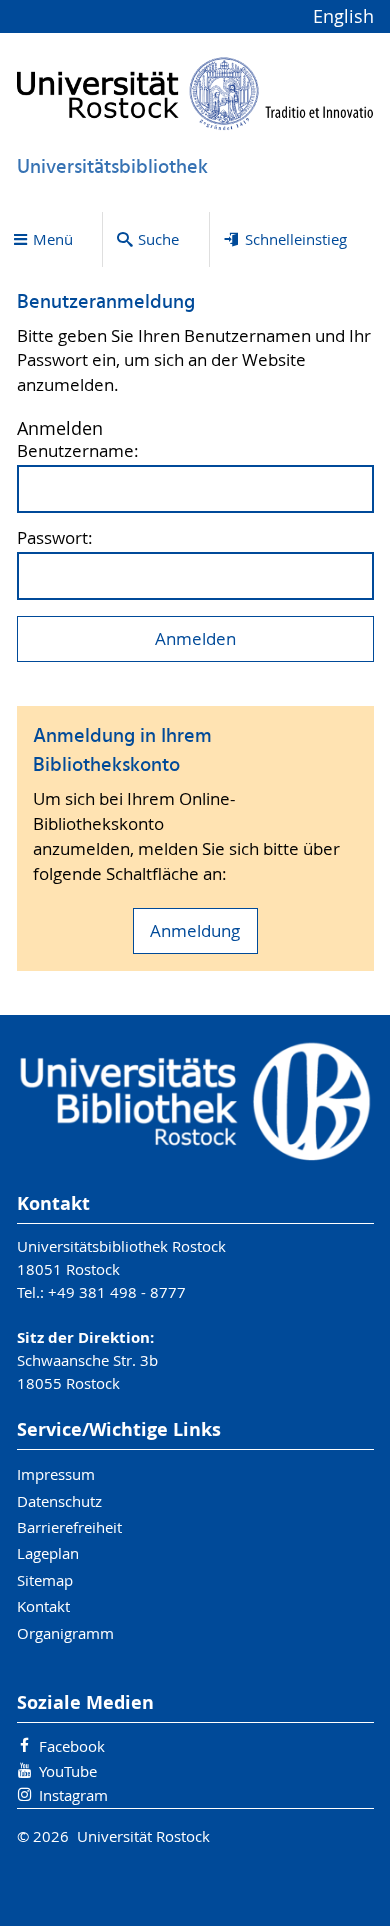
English (343, 16)
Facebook (72, 1746)
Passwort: (55, 538)
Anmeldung (195, 931)
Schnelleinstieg (296, 239)
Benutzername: (78, 451)
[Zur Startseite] (195, 93)
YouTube (68, 1771)
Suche (158, 239)
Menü (53, 239)
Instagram (73, 1795)
